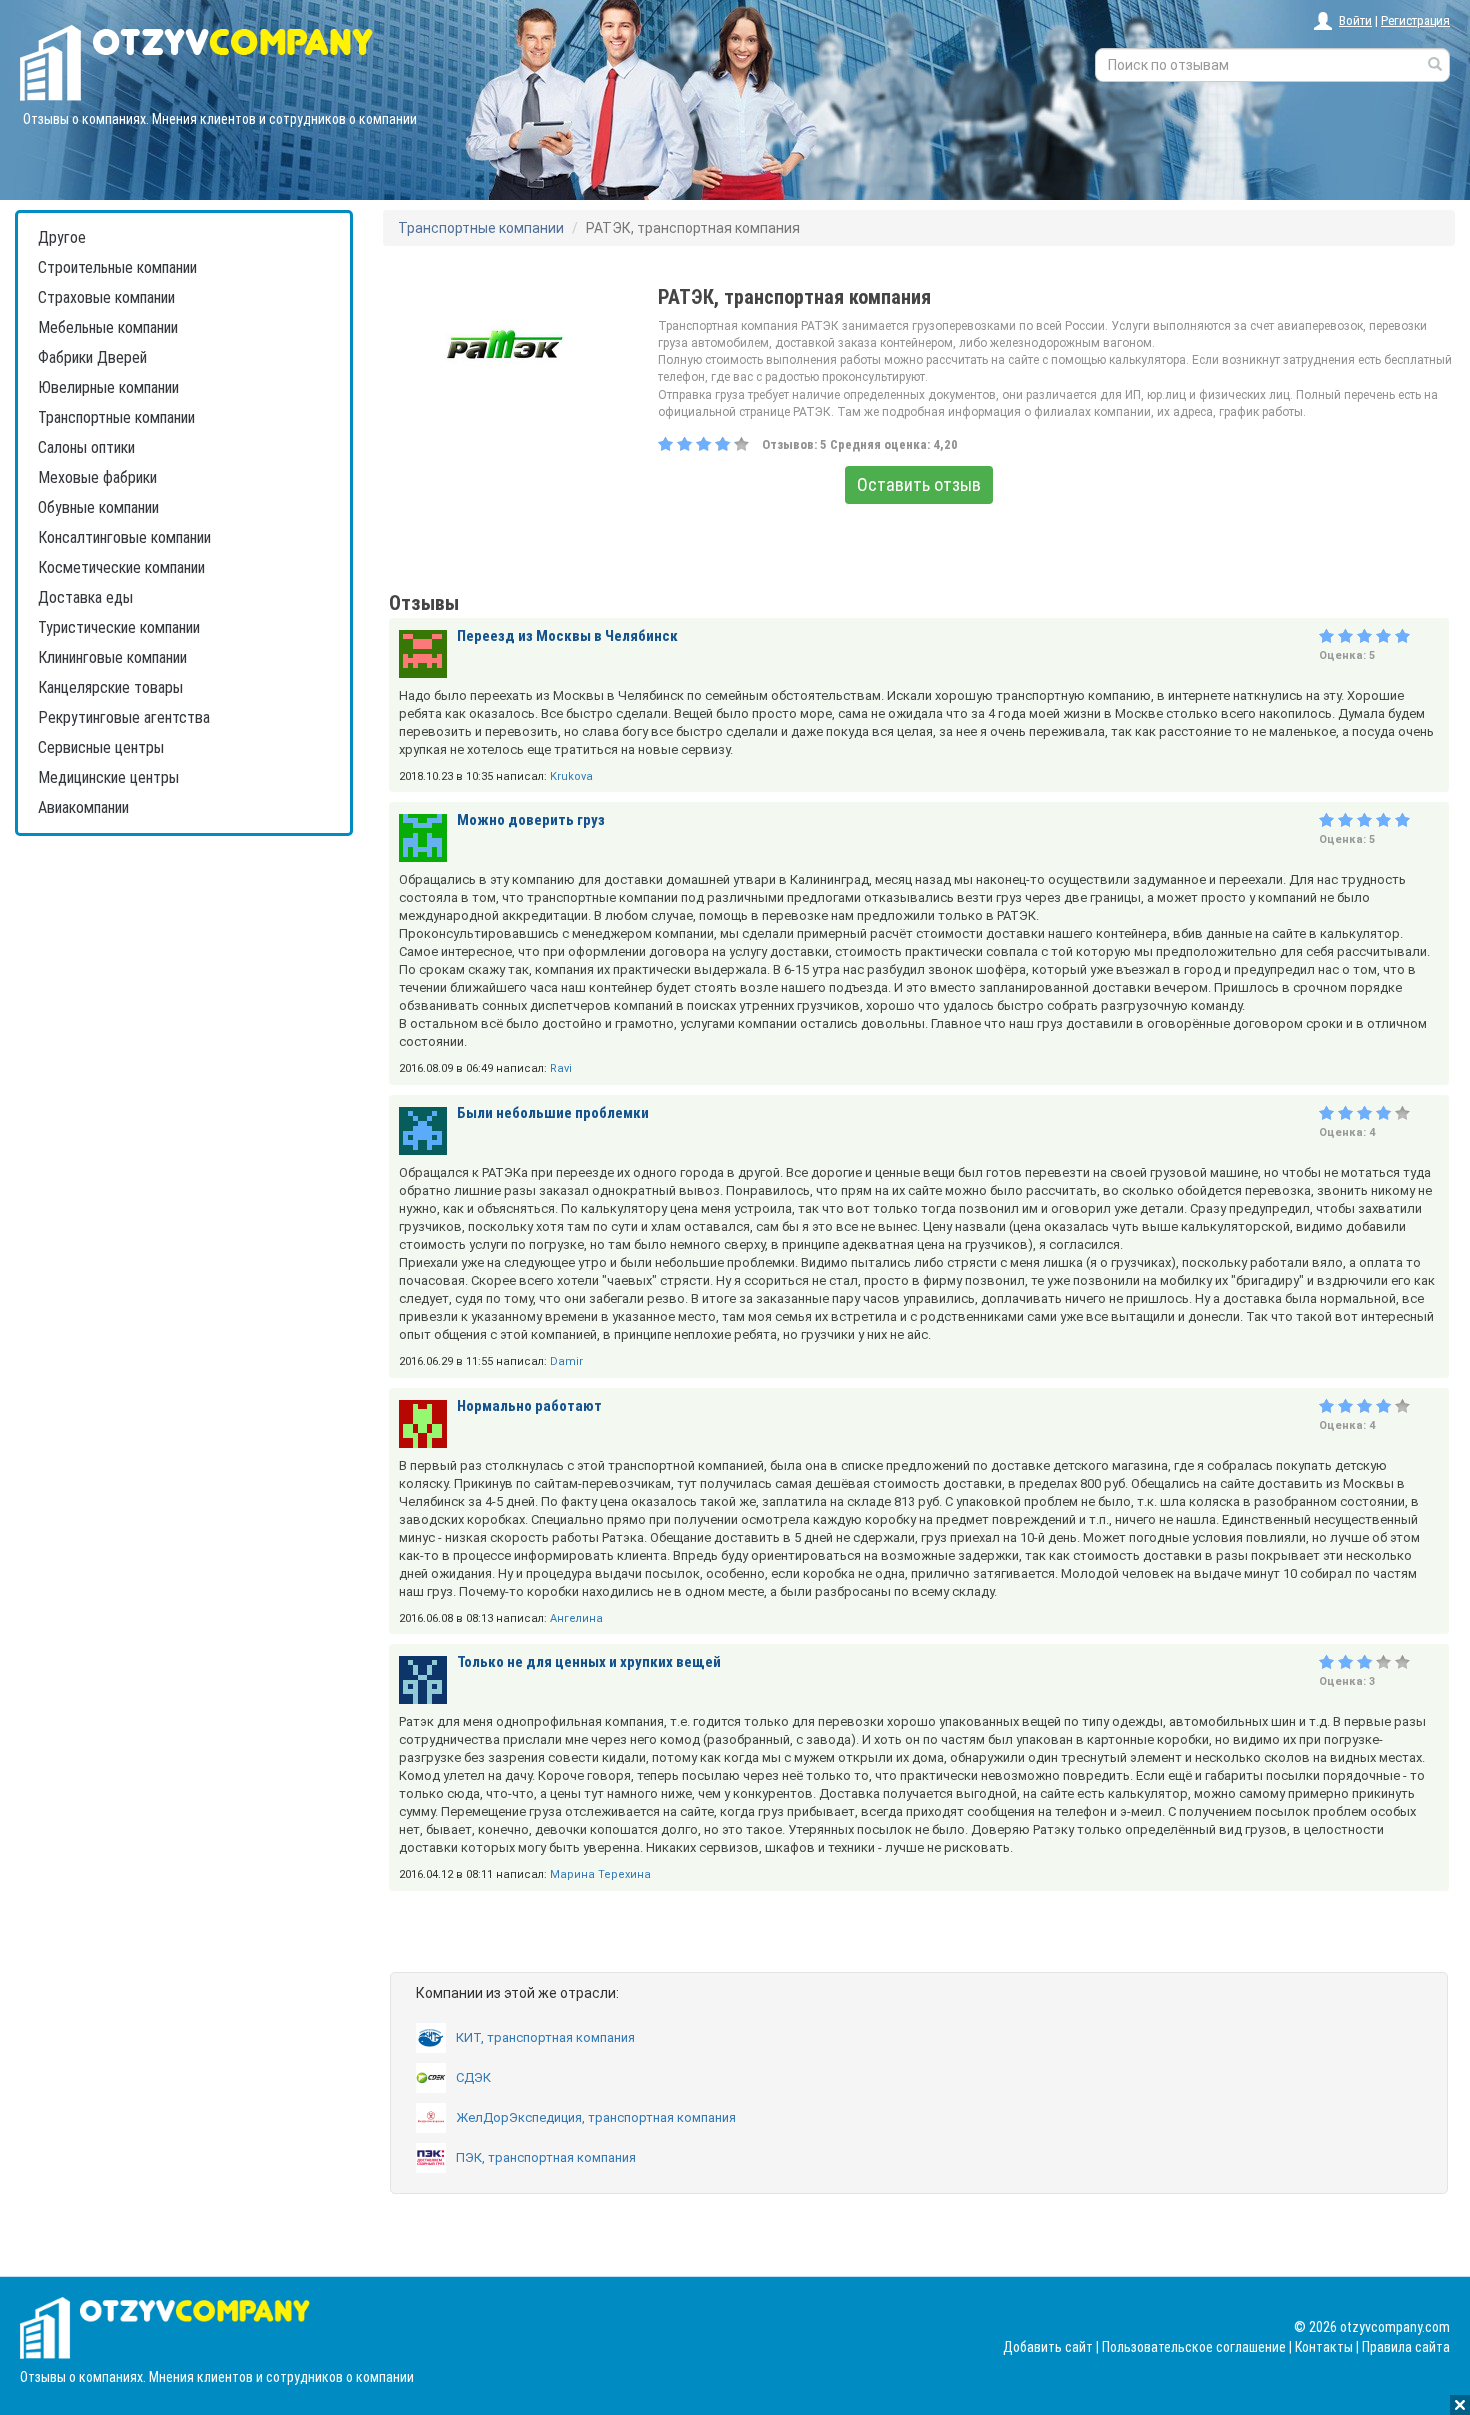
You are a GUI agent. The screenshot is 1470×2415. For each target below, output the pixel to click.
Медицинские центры (108, 777)
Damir (566, 1361)
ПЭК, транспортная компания (546, 2157)
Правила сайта (1406, 2347)
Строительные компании (117, 267)
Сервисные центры (101, 747)
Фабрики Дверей (92, 357)
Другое (62, 237)
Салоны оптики (86, 447)
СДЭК (473, 2077)
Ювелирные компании (108, 387)
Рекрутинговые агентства (124, 717)
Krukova (571, 776)
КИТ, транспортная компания (545, 2037)
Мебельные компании (108, 327)
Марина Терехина (600, 1874)
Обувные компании (98, 507)
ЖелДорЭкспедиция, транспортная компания (596, 2117)
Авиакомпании (83, 807)
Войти (1355, 20)
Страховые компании (106, 297)
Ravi (561, 1068)
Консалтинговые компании (124, 537)
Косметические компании (121, 567)
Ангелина (576, 1618)
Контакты (1324, 2347)
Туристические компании (119, 627)
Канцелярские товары (110, 687)
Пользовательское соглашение (1194, 2347)
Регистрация (1415, 20)
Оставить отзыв (919, 484)
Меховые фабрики (97, 477)
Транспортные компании (116, 417)
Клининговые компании (112, 657)
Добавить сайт (1048, 2347)
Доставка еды (85, 597)
